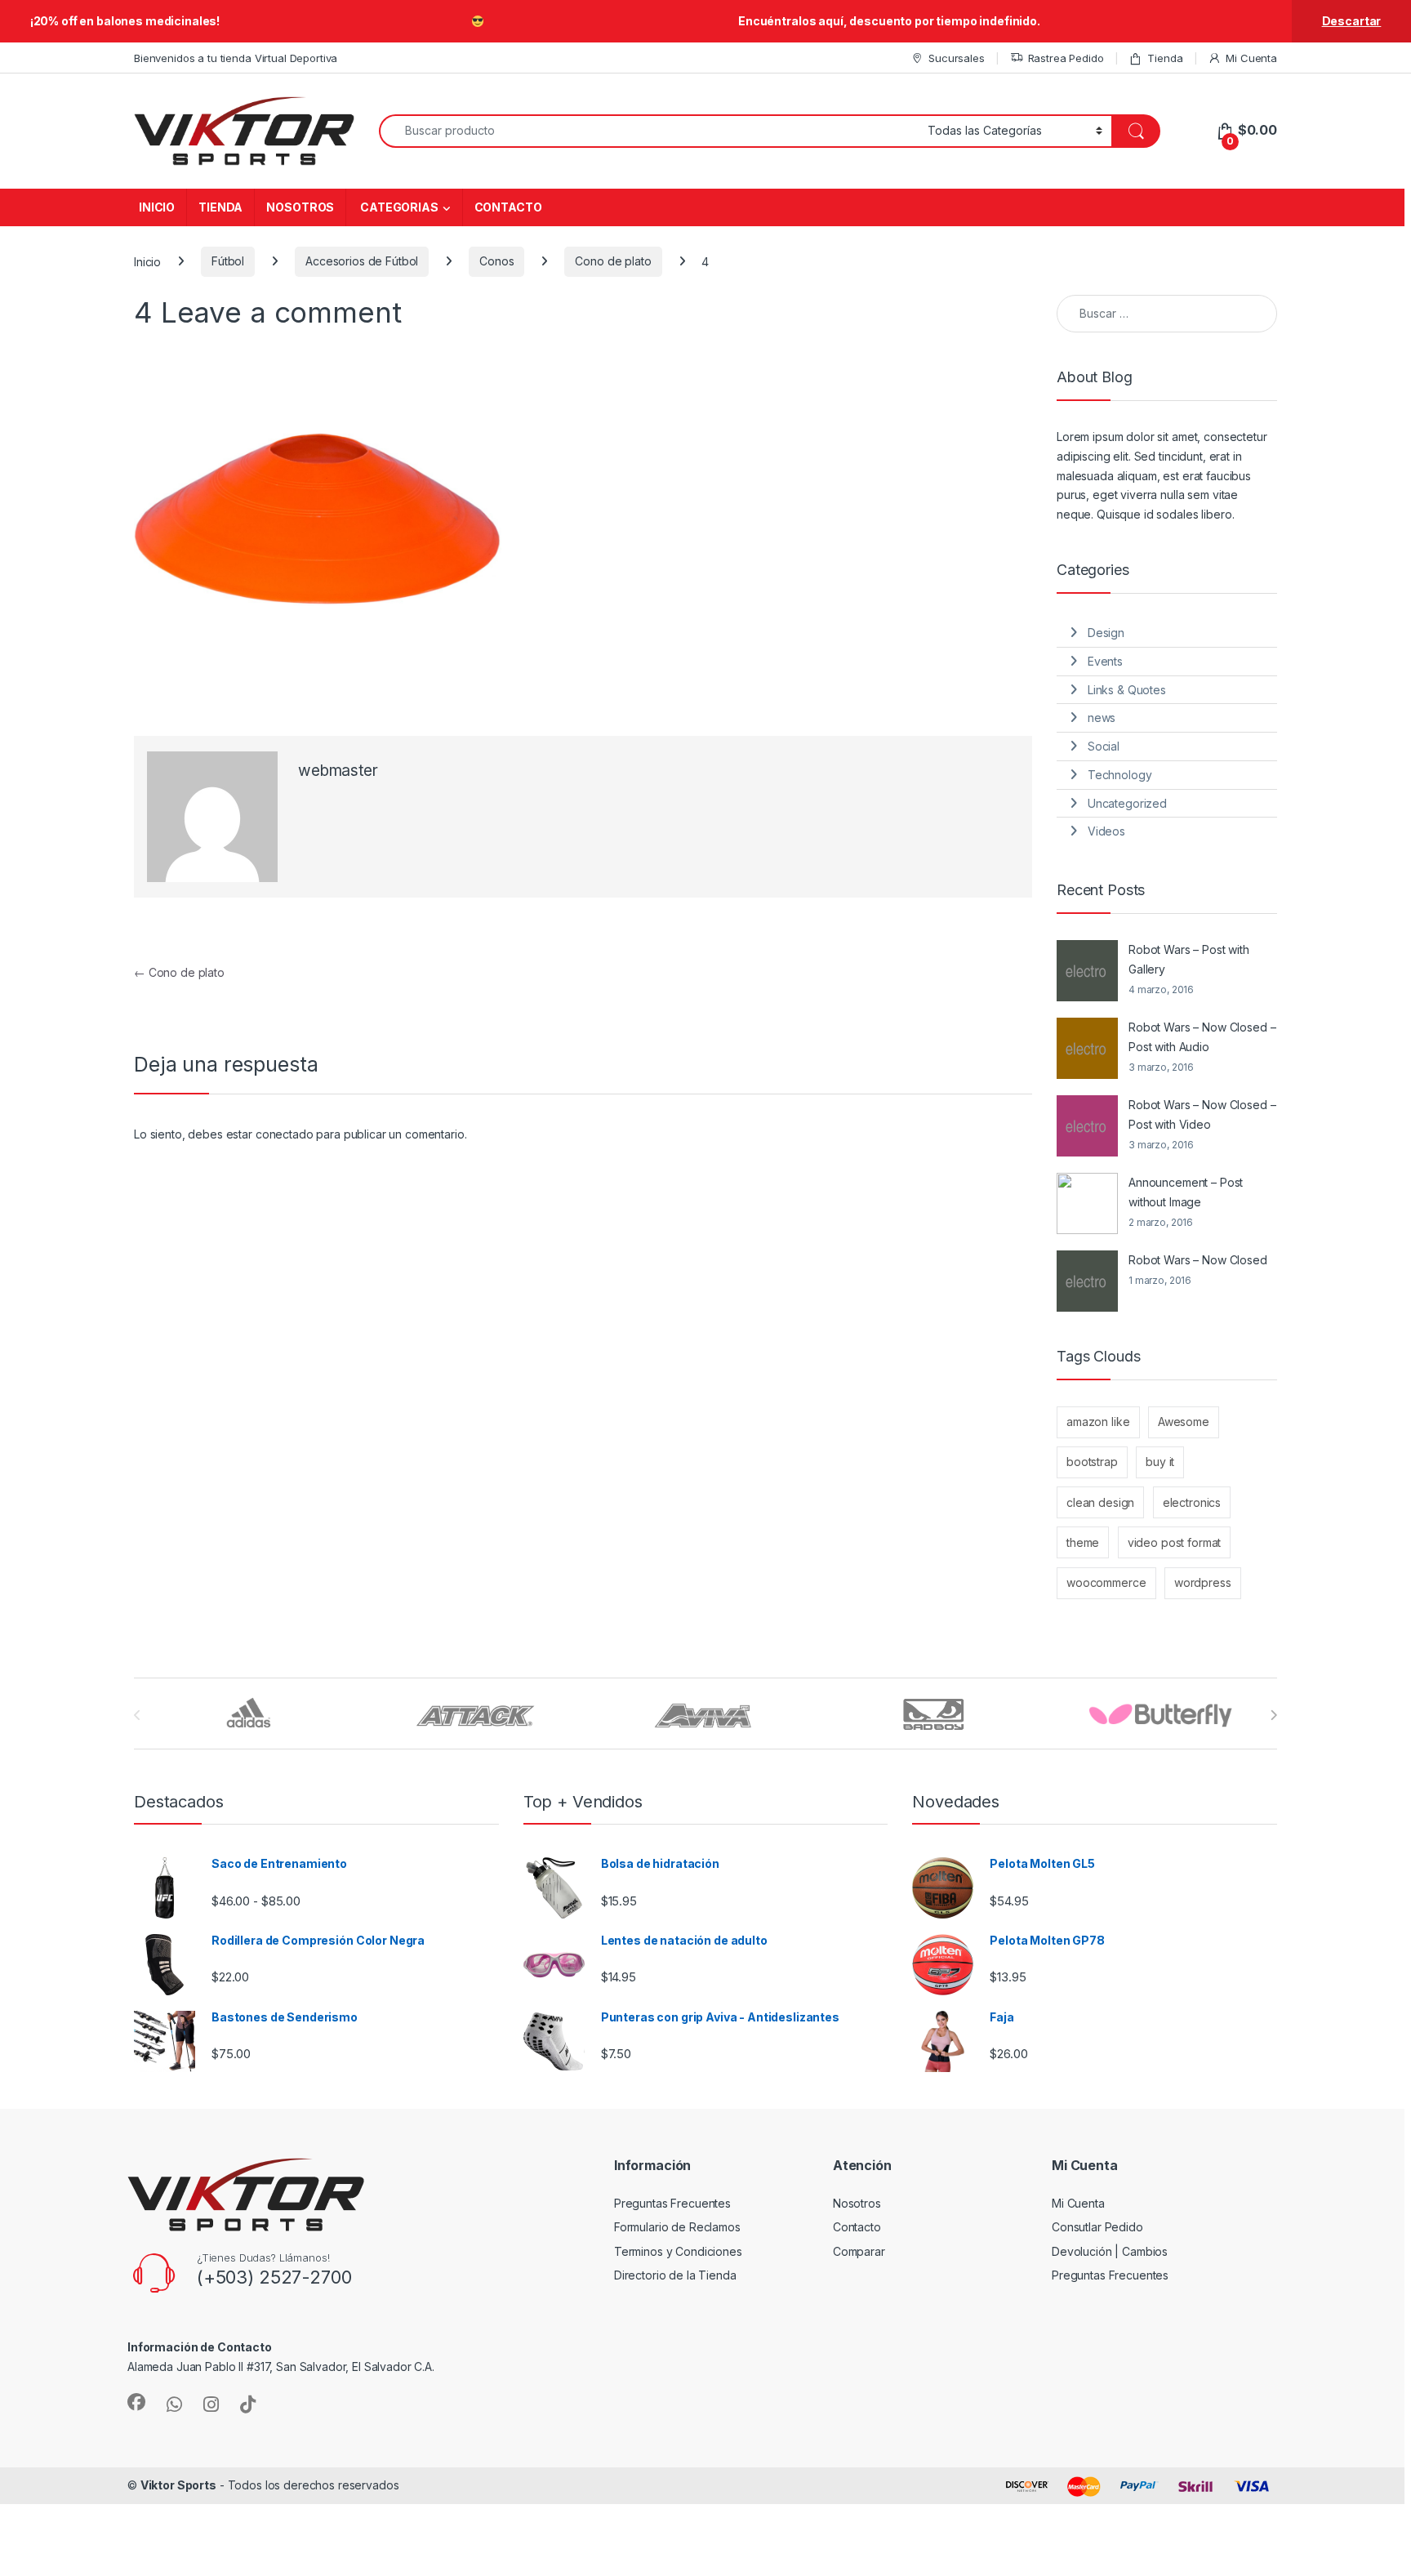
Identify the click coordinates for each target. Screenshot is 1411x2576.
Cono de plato (613, 261)
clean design (1100, 1502)
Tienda (1165, 58)
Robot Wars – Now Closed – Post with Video (1202, 1114)
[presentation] (1273, 1715)
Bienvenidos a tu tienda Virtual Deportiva (236, 58)
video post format (1175, 1542)
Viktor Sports (178, 2485)
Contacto (857, 2227)
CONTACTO (508, 207)
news (1102, 718)
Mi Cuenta (1251, 58)
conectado (285, 1134)
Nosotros (857, 2203)
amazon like (1098, 1422)
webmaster (338, 771)
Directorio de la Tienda (675, 2275)
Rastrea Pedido (1066, 58)
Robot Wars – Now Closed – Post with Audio (1202, 1037)
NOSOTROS (300, 207)
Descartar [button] (1352, 21)
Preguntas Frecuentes (672, 2203)
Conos (496, 261)
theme (1083, 1542)
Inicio (147, 261)
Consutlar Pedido (1097, 2227)
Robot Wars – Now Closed (1198, 1260)
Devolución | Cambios (1110, 2251)
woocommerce (1106, 1582)
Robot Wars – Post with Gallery (1189, 959)
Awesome (1184, 1422)
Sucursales (956, 58)
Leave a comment (281, 312)
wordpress (1203, 1582)
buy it (1160, 1462)
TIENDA (220, 207)
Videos (1106, 831)
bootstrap (1092, 1462)
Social (1104, 746)
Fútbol (228, 261)
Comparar (859, 2251)
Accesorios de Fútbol (362, 261)
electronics (1192, 1502)
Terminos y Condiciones (678, 2251)
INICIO (157, 207)
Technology (1120, 775)
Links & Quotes (1127, 690)
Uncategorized (1127, 803)
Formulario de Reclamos (677, 2227)
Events (1105, 661)
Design (1106, 633)
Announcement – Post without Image (1186, 1192)
